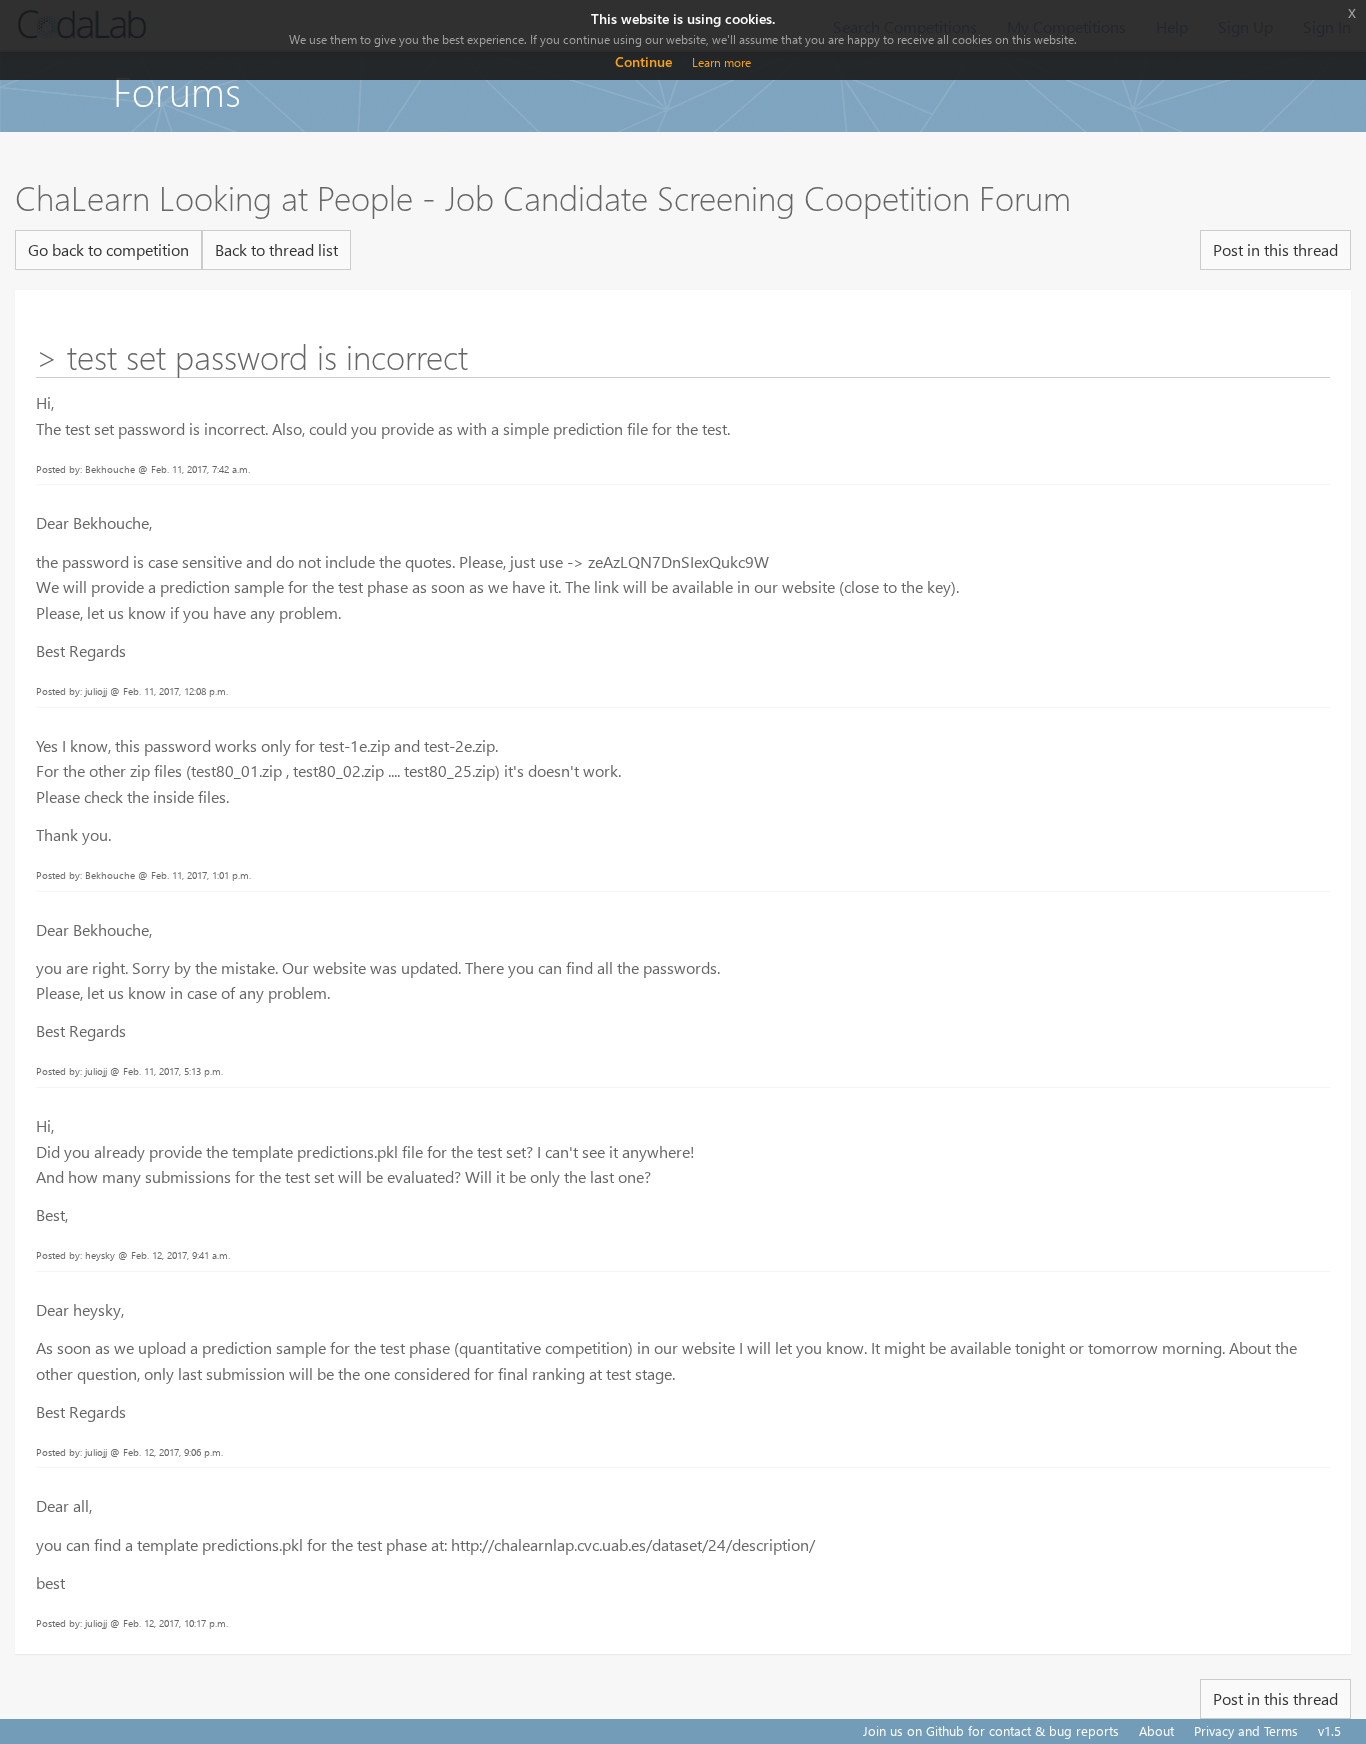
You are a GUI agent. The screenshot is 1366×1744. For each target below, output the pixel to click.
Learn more (721, 62)
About (1156, 1730)
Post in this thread (1275, 249)
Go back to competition (108, 249)
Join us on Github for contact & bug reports (991, 1730)
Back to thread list (276, 249)
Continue (643, 61)
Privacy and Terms (1246, 1730)
